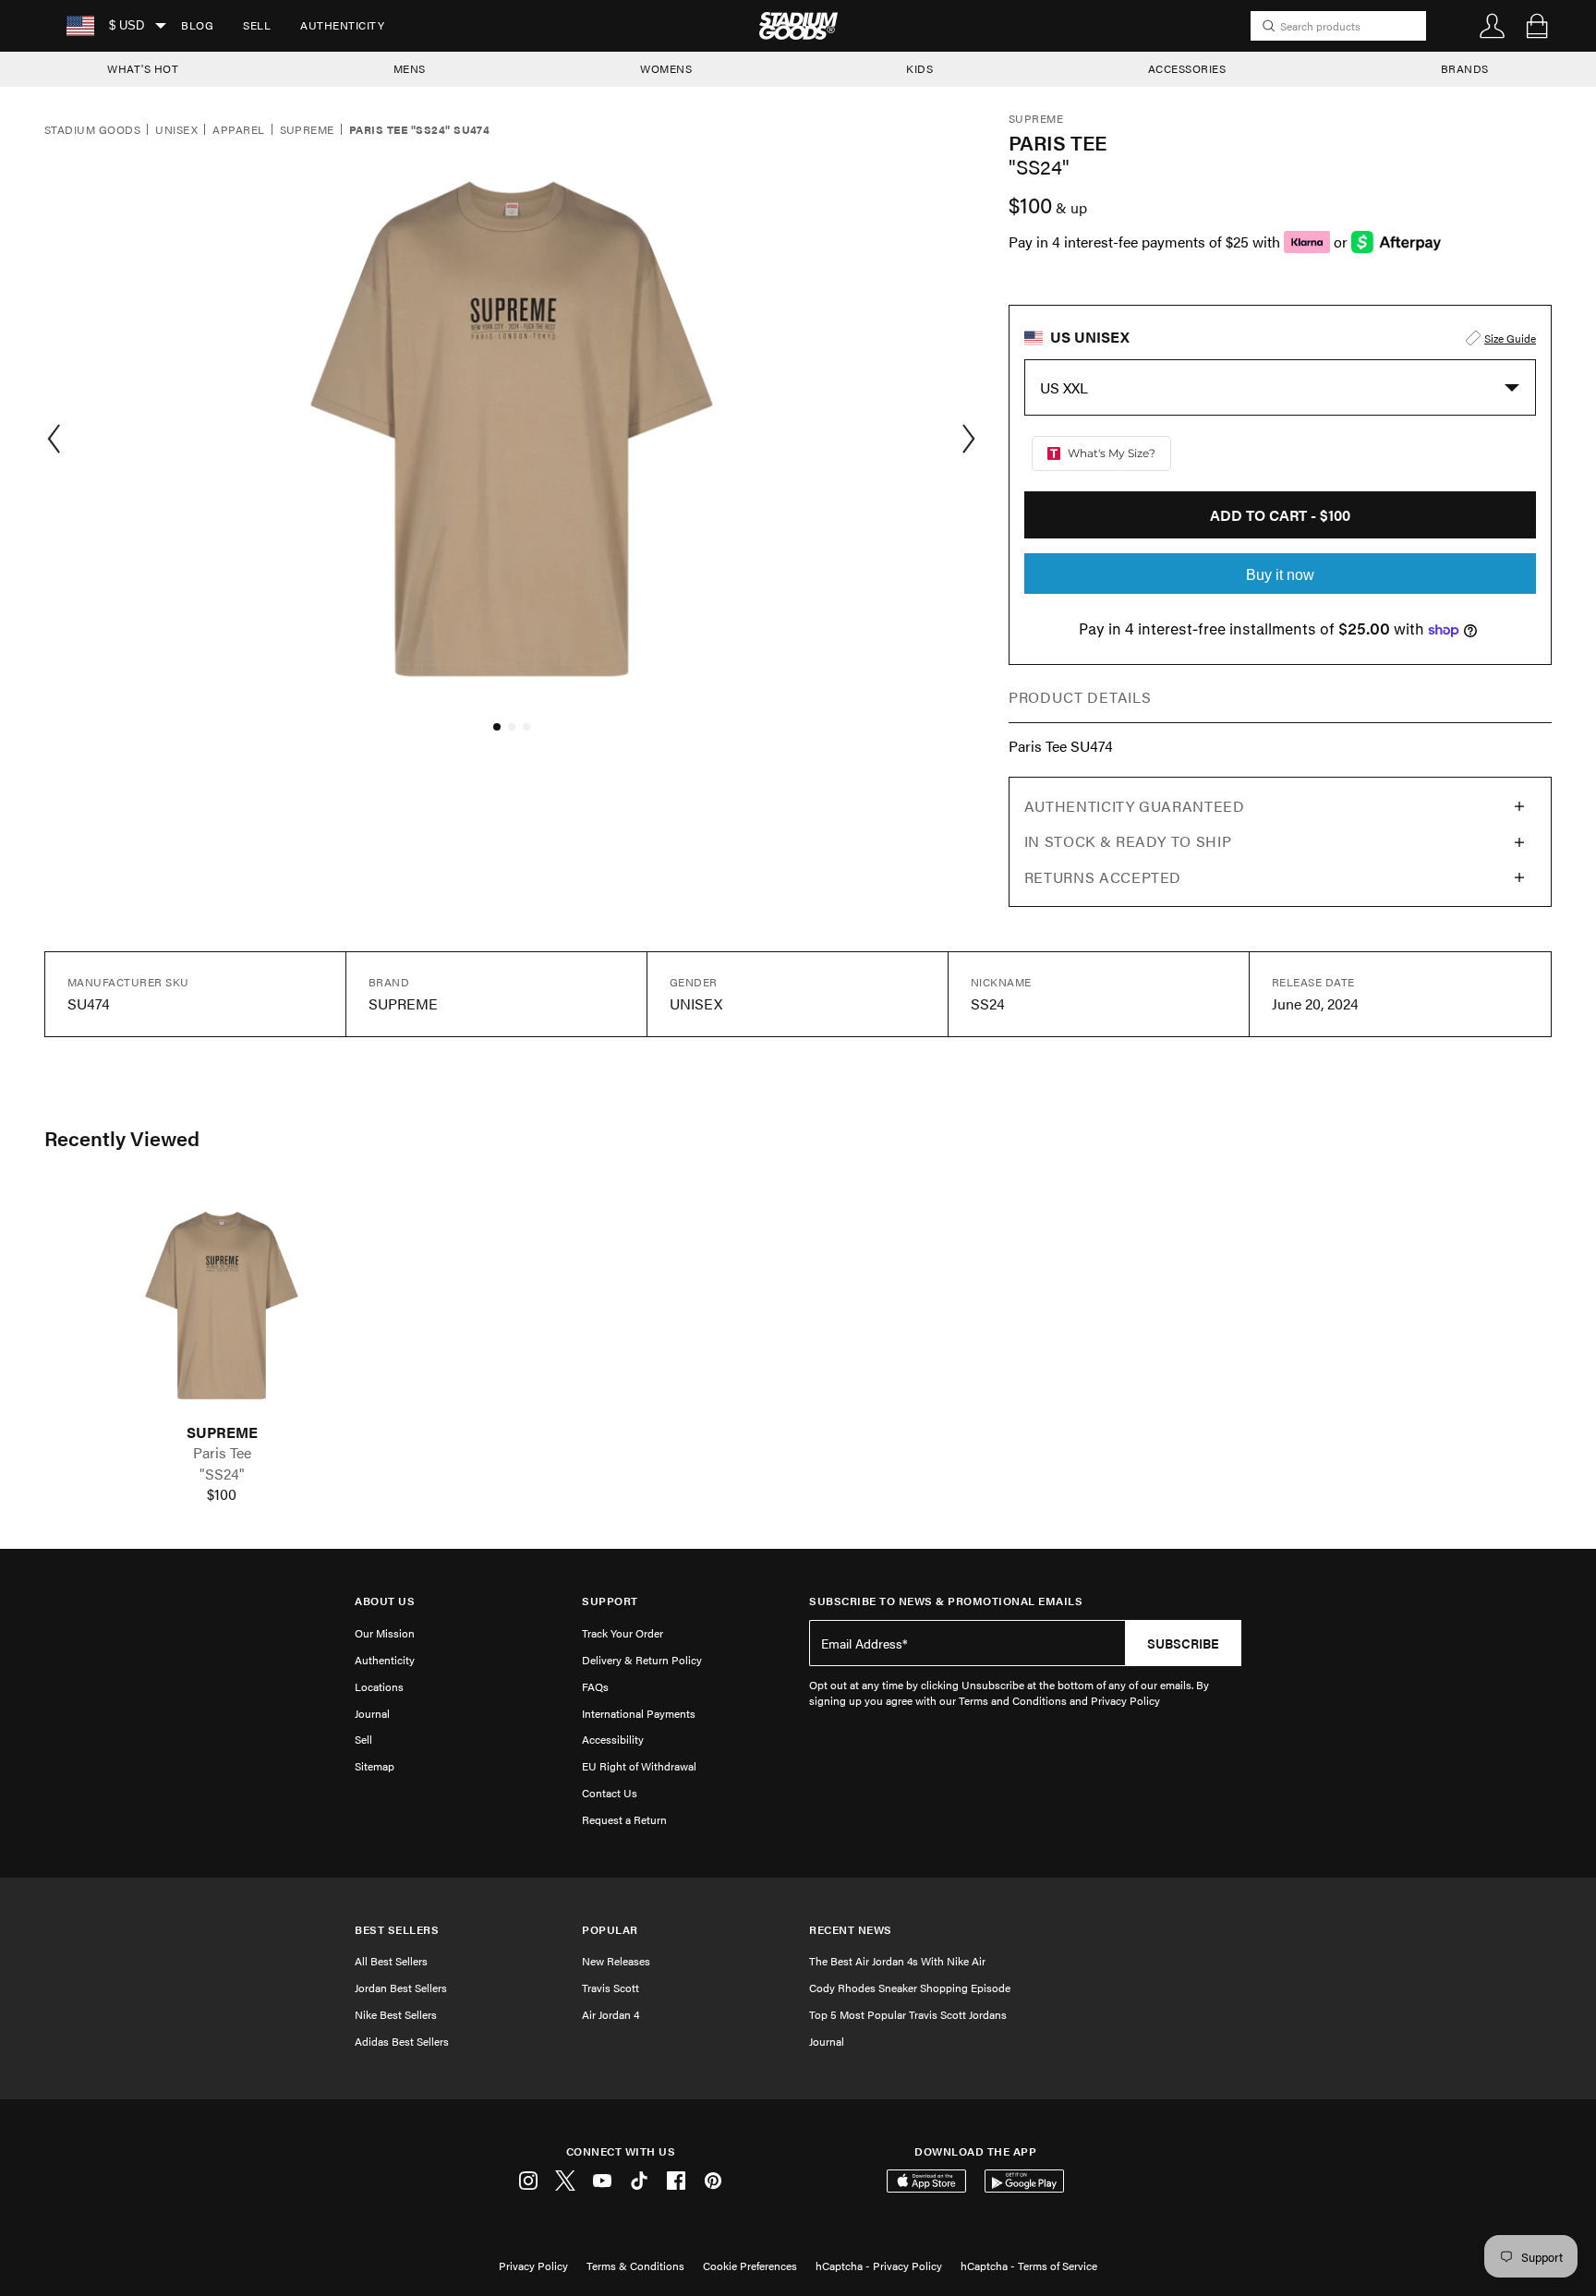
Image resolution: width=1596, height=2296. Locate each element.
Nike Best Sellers (396, 2014)
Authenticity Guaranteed (1135, 806)
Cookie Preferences (750, 2266)
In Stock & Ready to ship (1128, 841)
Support (610, 1601)
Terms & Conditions (635, 2266)
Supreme (307, 130)
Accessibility (613, 1739)
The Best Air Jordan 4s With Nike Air (897, 1961)
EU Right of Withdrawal (639, 1766)
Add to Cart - (1280, 515)
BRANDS (1465, 68)
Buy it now (1280, 575)
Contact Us (610, 1793)
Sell (257, 25)
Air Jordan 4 (611, 2014)
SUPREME (222, 1432)
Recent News (851, 1930)
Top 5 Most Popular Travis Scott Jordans (908, 2014)
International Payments (639, 1713)
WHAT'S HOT (143, 68)
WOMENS (666, 68)
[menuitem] (197, 26)
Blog (197, 25)
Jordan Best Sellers (401, 1988)
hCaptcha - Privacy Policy (879, 2266)
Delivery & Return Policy (642, 1660)
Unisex (176, 130)
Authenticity (342, 25)
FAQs (595, 1686)
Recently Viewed (122, 1138)
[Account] (1493, 26)
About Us (385, 1601)
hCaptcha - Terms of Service (1029, 2266)
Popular (610, 1930)
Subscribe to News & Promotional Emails (946, 1601)
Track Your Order (623, 1633)
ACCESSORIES (1187, 68)
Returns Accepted (1103, 877)
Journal (372, 1713)
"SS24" (222, 1474)
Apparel (238, 130)
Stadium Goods (92, 130)
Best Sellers (397, 1930)
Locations (379, 1686)
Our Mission (385, 1633)
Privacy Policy (533, 2266)
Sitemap (375, 1766)
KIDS (919, 68)
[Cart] (1537, 26)
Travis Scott (611, 1988)
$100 (222, 1494)
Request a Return (624, 1819)
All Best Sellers (391, 1961)
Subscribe (1183, 1643)
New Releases (616, 1961)
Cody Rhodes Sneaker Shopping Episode (910, 1988)
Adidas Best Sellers (402, 2041)
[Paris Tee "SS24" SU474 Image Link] (222, 1305)
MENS (410, 68)
